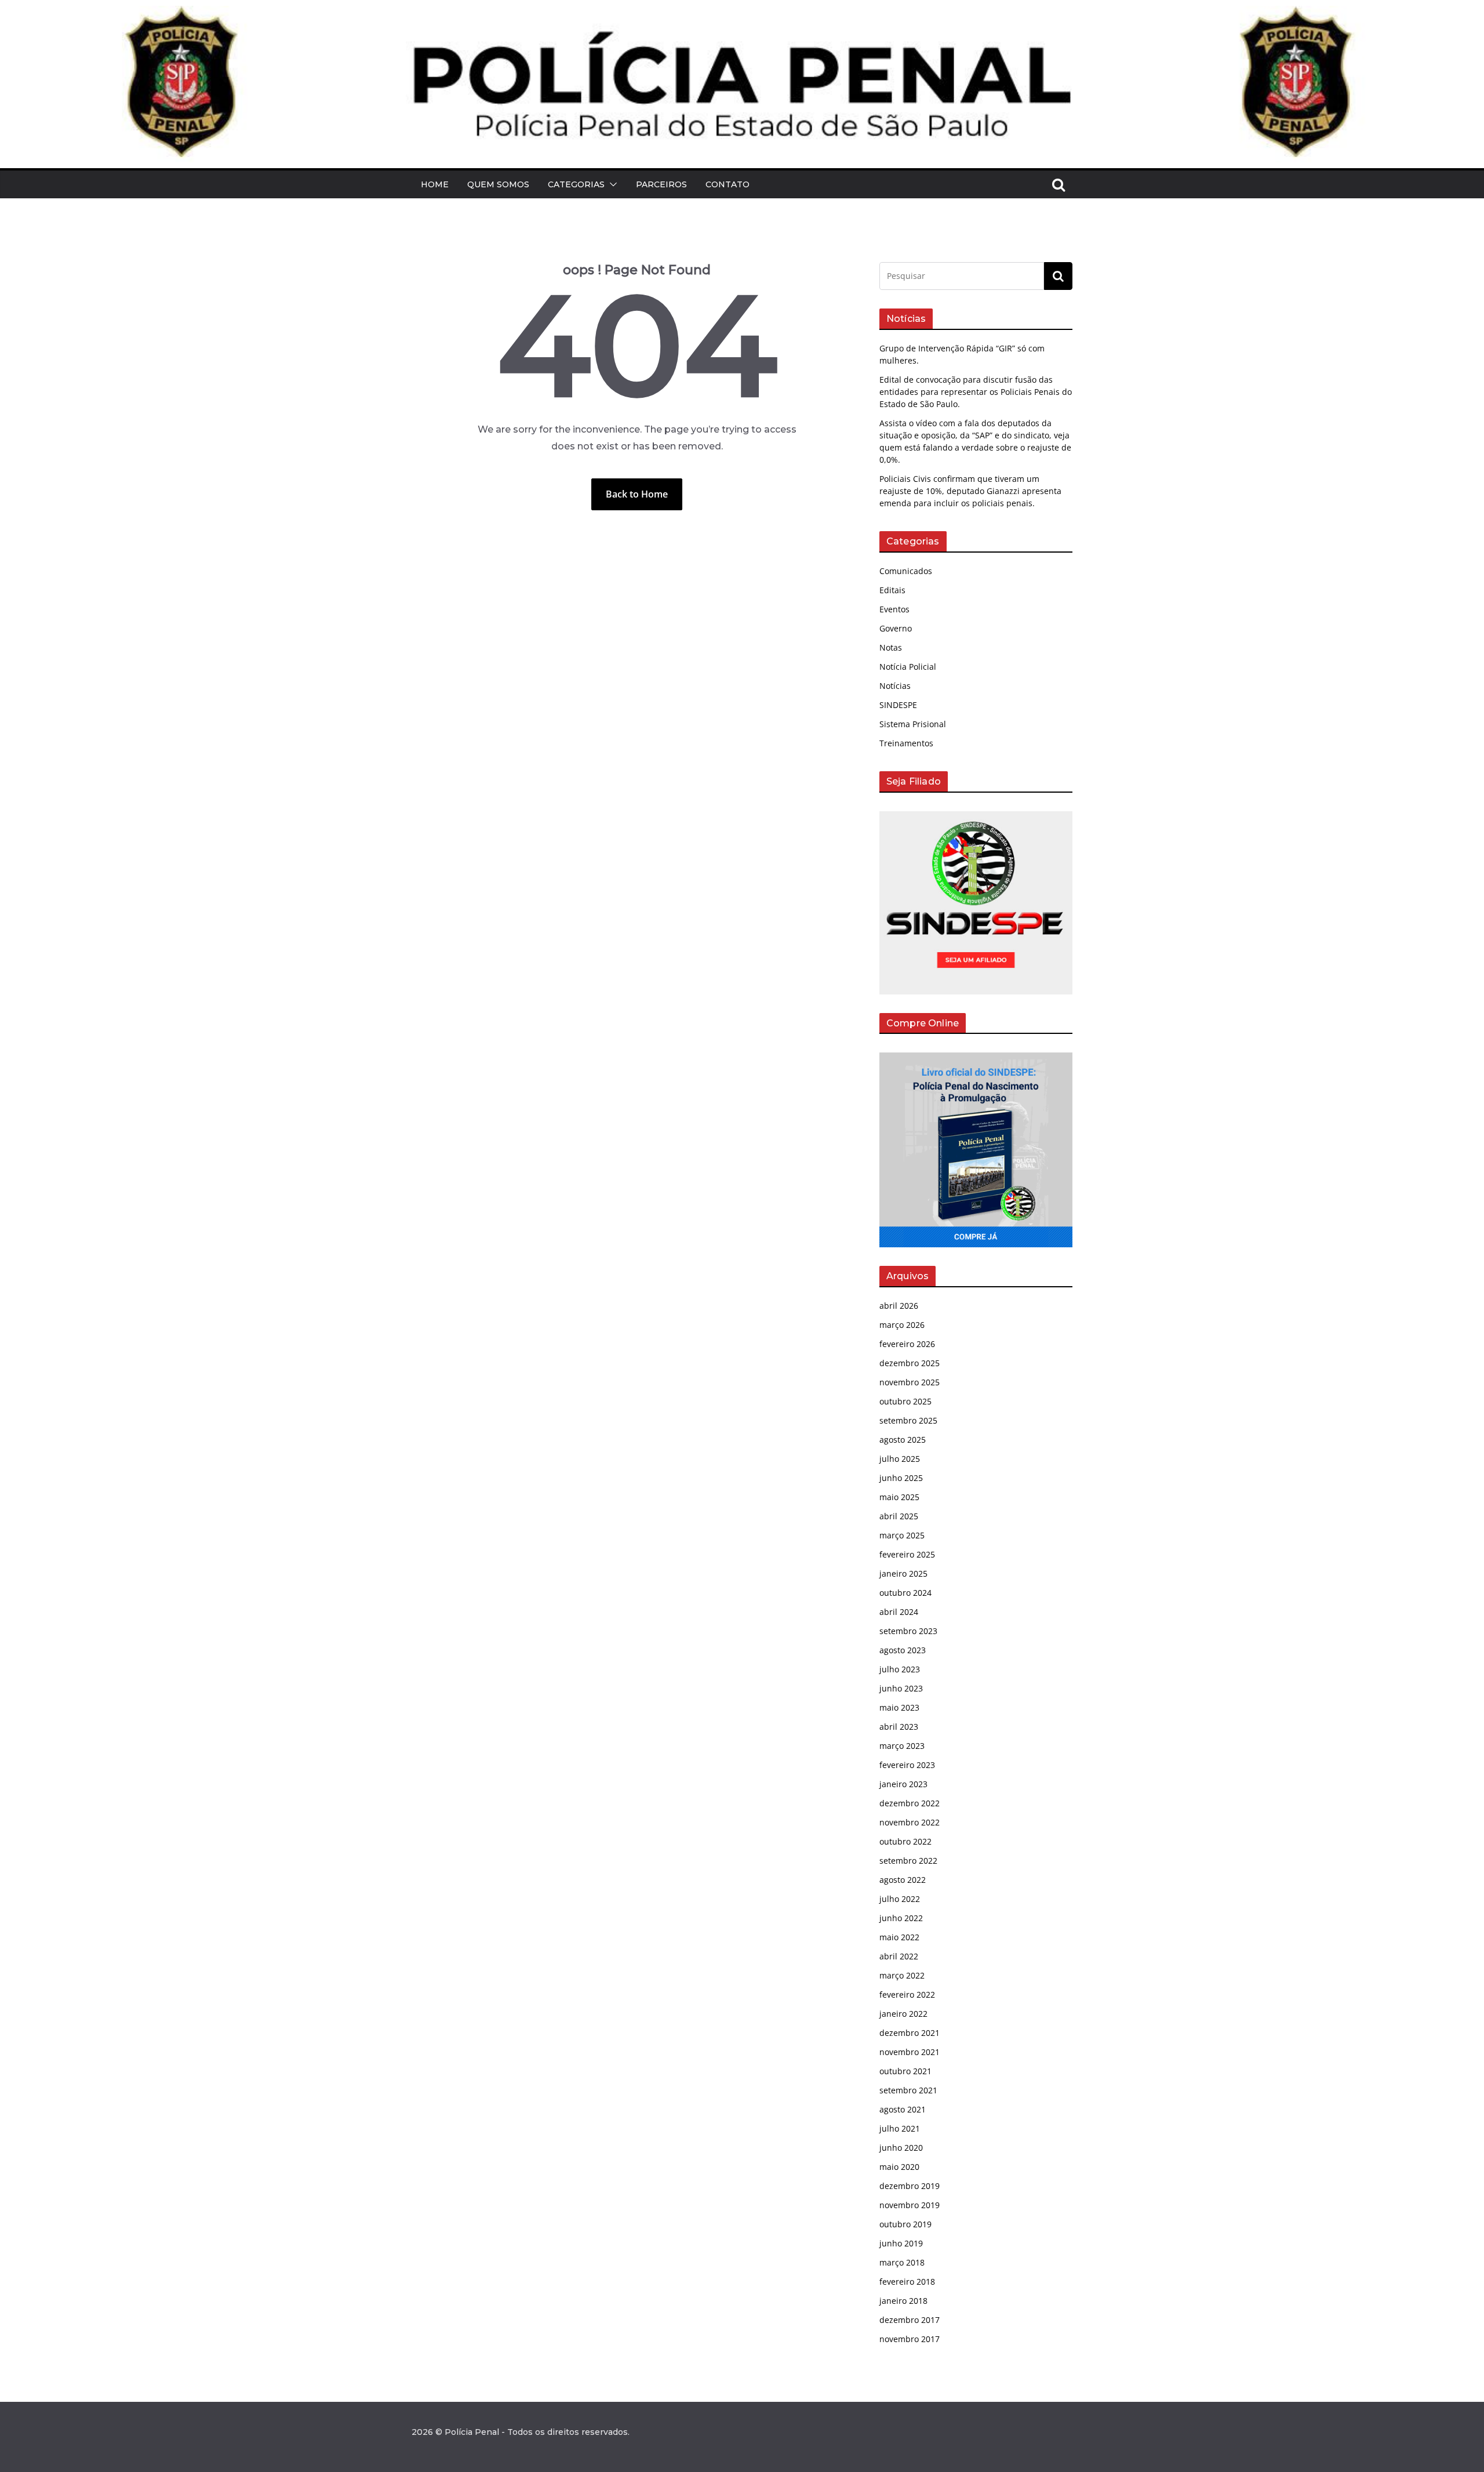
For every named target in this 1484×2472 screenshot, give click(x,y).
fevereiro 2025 (907, 1554)
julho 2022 (900, 1899)
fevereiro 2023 (907, 1765)
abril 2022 (899, 1956)
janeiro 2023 (903, 1784)
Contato (728, 184)
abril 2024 (899, 1612)
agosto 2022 (903, 1880)
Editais (892, 590)
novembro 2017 (910, 2339)
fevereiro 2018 (907, 2282)
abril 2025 (899, 1516)
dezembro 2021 (910, 2033)
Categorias (576, 184)
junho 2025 (901, 1478)
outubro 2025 (905, 1401)
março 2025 (902, 1535)
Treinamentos (906, 743)
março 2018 (902, 2262)
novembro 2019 (910, 2205)
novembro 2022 (910, 1822)
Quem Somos (498, 184)
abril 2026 (899, 1306)
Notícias (895, 686)
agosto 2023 (903, 1650)
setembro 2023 (908, 1631)
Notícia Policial (908, 667)
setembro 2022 (908, 1861)
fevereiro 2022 (907, 1994)
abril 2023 (899, 1727)
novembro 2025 (910, 1382)
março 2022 (902, 1975)
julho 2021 (900, 2128)
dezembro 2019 (910, 2186)
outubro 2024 (905, 1593)
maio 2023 (899, 1707)
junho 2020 (901, 2148)
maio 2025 (899, 1497)
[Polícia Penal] (742, 14)
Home (435, 184)
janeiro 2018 (903, 2301)
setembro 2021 (908, 2090)
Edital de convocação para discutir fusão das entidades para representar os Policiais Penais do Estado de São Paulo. (976, 392)
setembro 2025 (908, 1420)
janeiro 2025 (903, 1573)
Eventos (894, 609)
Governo (896, 628)
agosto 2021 (903, 2109)
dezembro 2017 (910, 2320)
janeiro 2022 (903, 2014)
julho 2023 (900, 1669)
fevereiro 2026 (907, 1344)
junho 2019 (901, 2243)
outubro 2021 (905, 2071)
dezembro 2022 (910, 1803)
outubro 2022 (905, 1841)
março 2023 (902, 1746)
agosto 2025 (903, 1440)
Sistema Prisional (913, 724)
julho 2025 (900, 1459)
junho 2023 (901, 1688)
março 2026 (902, 1325)
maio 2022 (899, 1937)
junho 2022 (901, 1918)
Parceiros (661, 184)
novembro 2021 (910, 2052)
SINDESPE (898, 705)
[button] (611, 184)
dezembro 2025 (910, 1363)
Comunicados (906, 571)
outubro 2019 (905, 2224)
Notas (891, 647)
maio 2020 (899, 2167)
